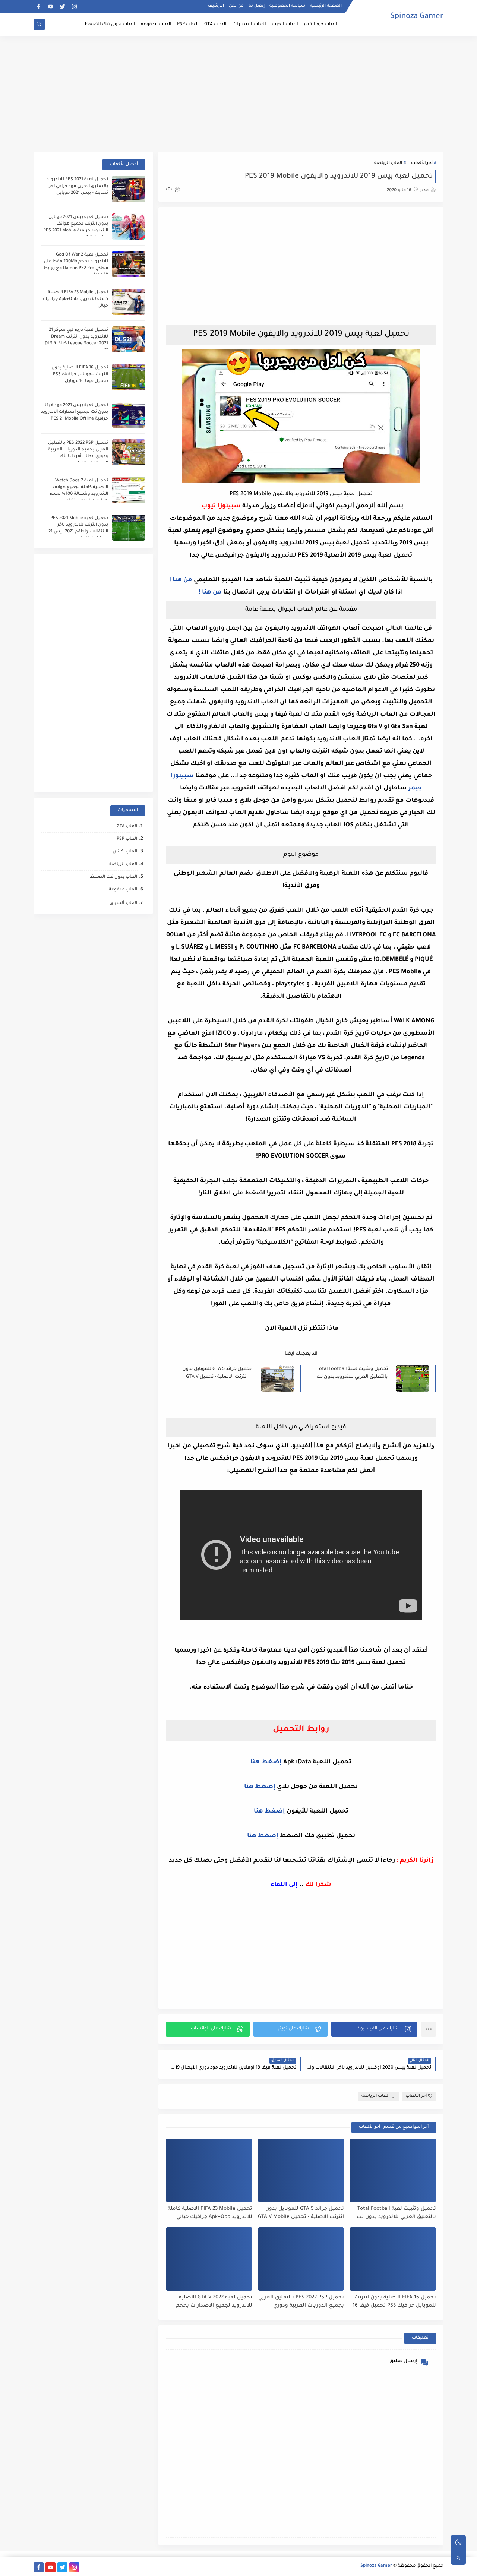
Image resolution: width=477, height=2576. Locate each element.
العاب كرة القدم (320, 25)
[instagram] (74, 7)
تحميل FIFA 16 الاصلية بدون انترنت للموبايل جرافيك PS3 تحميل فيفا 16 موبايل (394, 2302)
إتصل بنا (257, 6)
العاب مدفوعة (156, 25)
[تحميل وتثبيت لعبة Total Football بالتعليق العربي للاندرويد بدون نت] (393, 2170)
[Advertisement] (238, 94)
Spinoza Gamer (417, 17)
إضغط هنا (266, 1762)
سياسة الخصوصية (287, 6)
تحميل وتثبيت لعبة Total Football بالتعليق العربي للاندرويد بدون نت (352, 1373)
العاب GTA (215, 25)
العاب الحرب (285, 25)
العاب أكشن (125, 852)
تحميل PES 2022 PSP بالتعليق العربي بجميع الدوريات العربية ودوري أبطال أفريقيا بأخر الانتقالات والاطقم (301, 2302)
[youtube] (50, 7)
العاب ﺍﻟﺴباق (123, 903)
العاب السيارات (249, 25)
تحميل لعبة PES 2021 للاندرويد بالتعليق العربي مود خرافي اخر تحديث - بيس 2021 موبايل (77, 186)
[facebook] (39, 7)
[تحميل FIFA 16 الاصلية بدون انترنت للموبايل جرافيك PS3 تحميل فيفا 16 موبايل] (393, 2259)
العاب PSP (188, 25)
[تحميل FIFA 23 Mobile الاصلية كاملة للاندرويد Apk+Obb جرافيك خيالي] (209, 2170)
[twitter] (62, 7)
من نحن (236, 6)
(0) (170, 190)
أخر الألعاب (422, 163)
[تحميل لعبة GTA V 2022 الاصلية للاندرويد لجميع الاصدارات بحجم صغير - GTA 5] (209, 2259)
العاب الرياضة (388, 163)
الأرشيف (216, 6)
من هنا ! (181, 580)
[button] (374, 2029)
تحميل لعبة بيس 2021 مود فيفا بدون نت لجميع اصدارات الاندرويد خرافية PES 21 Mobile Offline (75, 412)
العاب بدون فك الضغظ (110, 25)
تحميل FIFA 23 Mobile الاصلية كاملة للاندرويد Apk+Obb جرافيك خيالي (210, 2213)
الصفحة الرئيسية (326, 6)
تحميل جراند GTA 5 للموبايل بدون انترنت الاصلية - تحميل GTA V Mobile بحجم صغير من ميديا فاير (217, 1374)
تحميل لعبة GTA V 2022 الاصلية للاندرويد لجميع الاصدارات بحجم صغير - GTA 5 (214, 2302)
